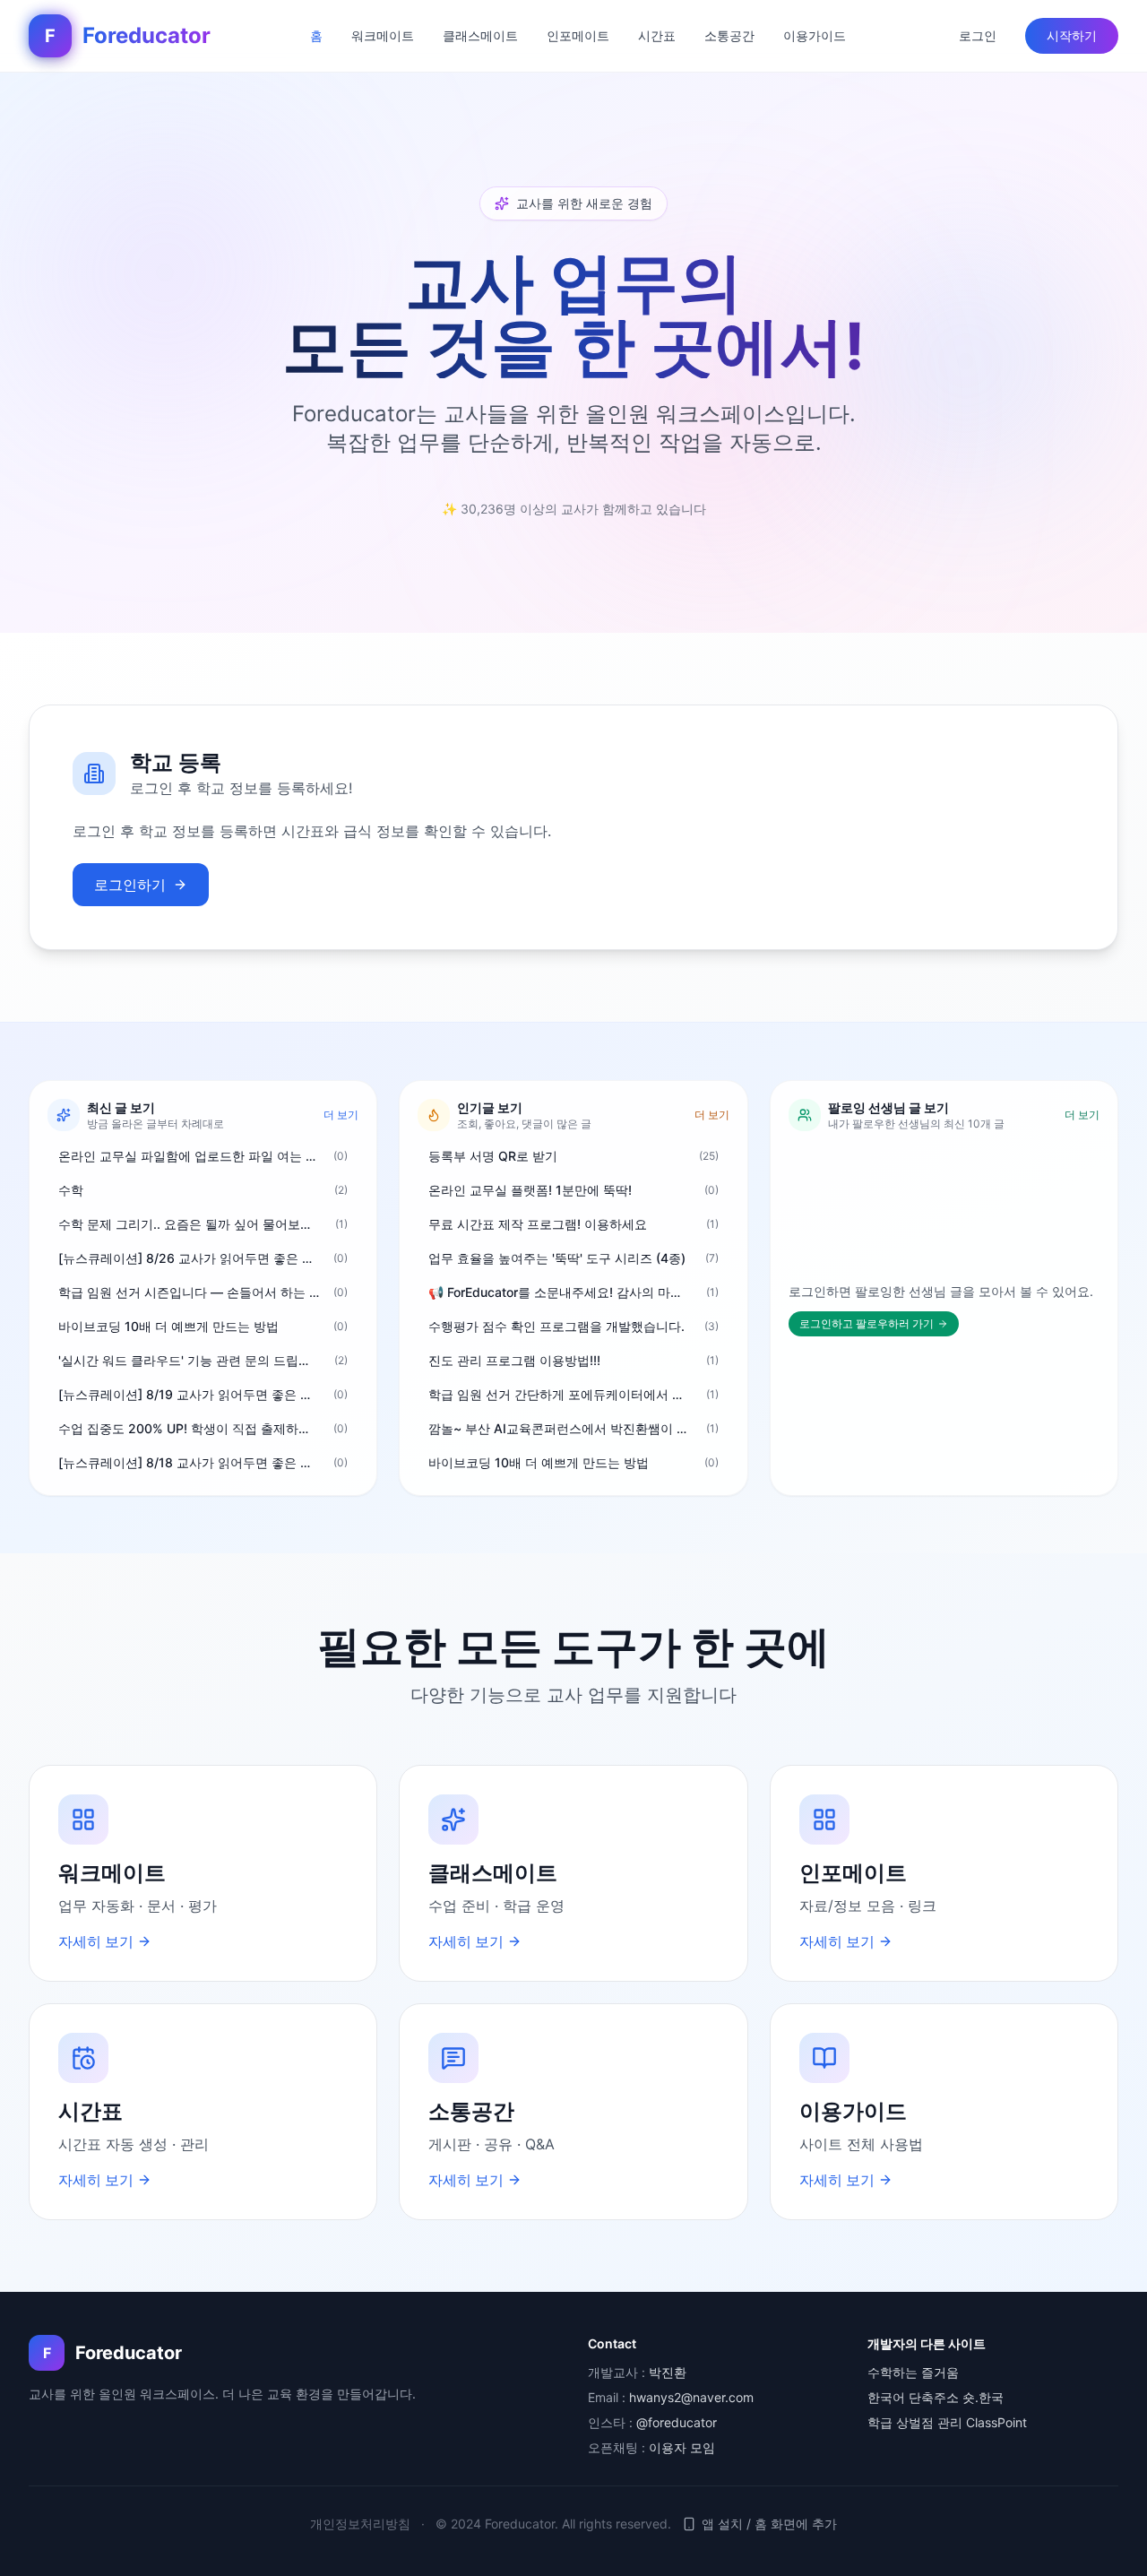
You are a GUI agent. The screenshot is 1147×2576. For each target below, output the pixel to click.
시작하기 (1072, 35)
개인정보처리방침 (360, 2524)
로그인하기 (130, 885)
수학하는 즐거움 (913, 2372)
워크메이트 (383, 35)
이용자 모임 (682, 2447)
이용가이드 (815, 35)
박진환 (668, 2372)
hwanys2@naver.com (691, 2397)
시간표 (657, 35)
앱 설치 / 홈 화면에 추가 (769, 2524)
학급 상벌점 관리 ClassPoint (947, 2422)
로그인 (978, 35)
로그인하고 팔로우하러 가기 (867, 1323)
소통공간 (729, 35)
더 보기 (341, 1115)
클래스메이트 (480, 35)
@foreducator (677, 2422)
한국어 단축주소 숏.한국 (936, 2397)
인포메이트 (578, 35)
